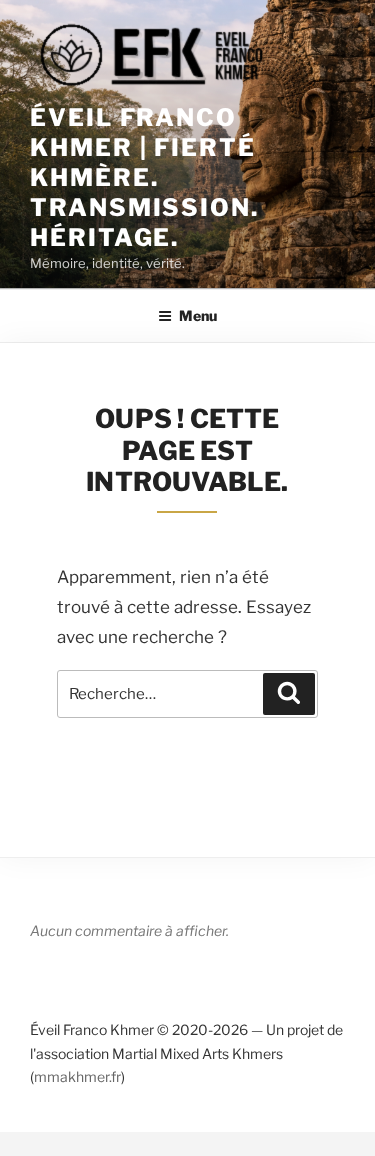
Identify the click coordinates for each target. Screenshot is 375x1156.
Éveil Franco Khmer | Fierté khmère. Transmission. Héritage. (144, 177)
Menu (198, 315)
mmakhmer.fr (77, 1076)
